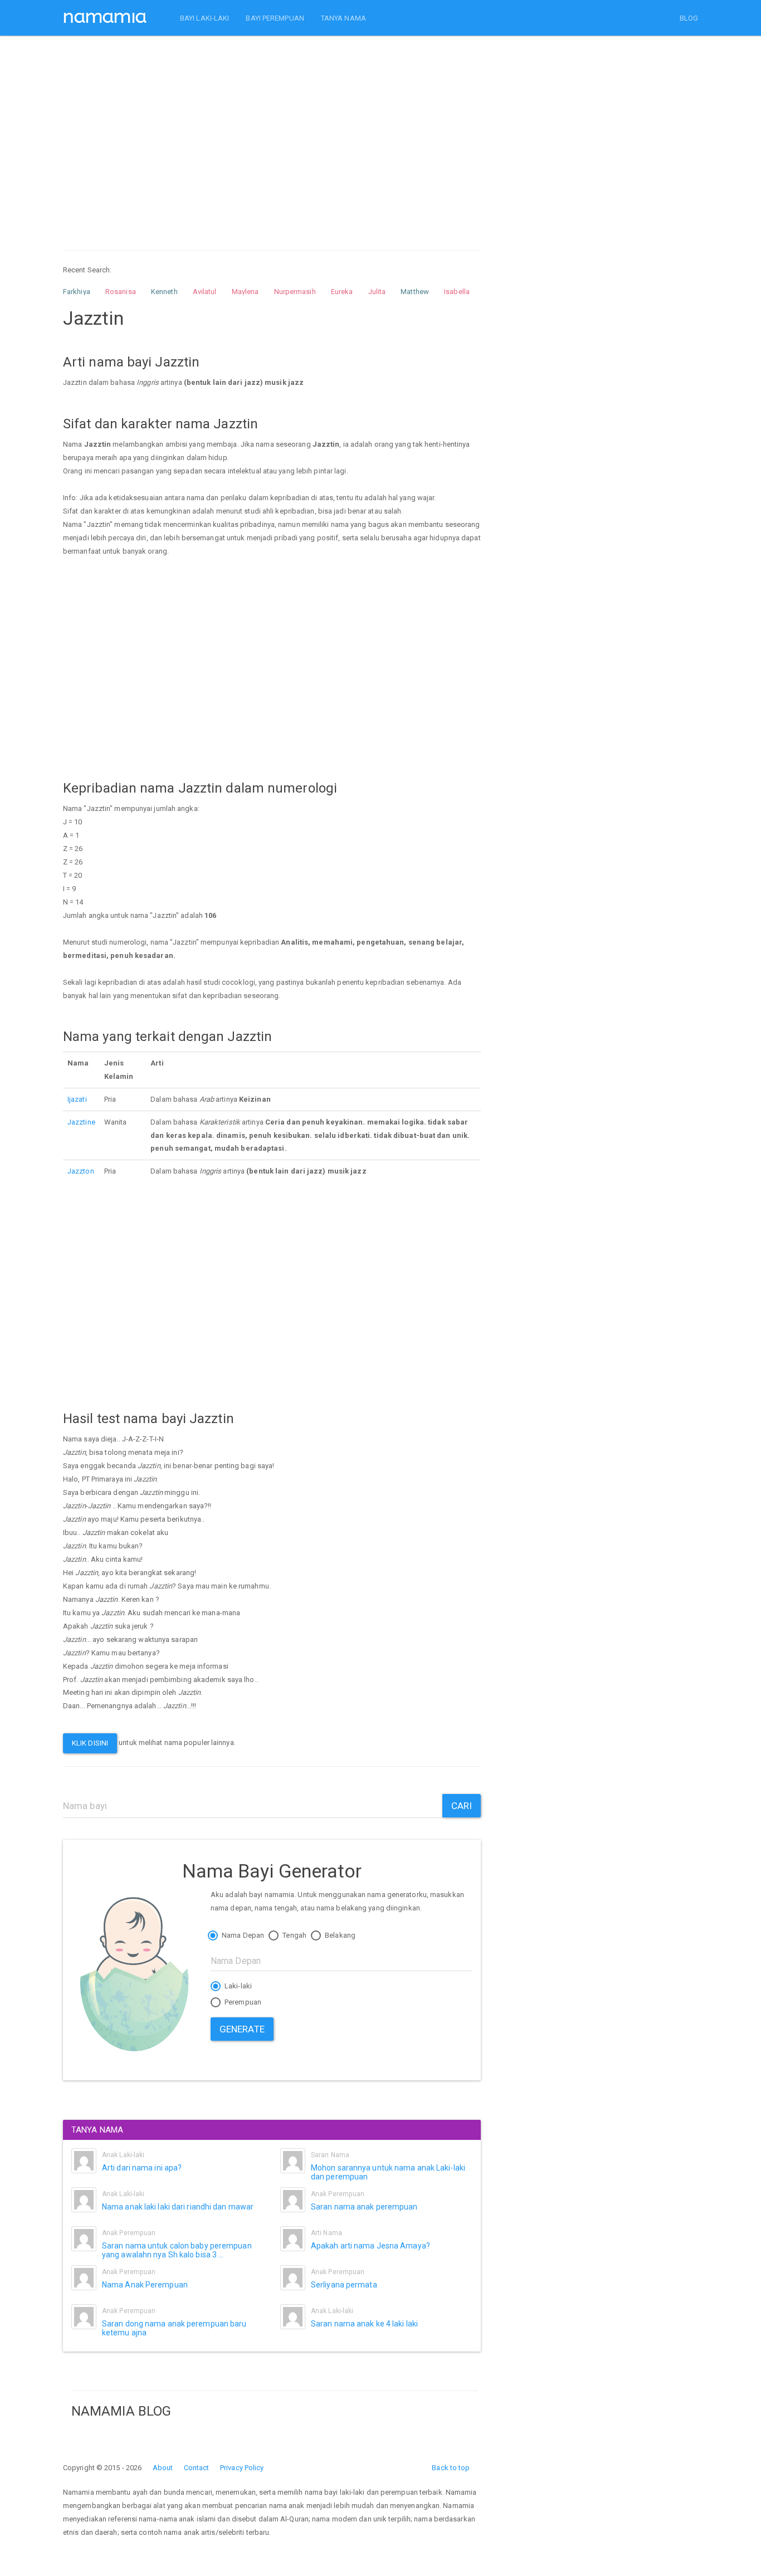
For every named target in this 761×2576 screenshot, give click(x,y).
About (163, 2468)
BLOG (689, 18)
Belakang (339, 1935)
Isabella (457, 292)
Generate (242, 2029)
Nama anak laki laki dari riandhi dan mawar (178, 2207)
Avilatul (205, 292)
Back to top (451, 2468)
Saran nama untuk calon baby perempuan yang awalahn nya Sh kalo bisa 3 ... (177, 2250)
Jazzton (81, 1171)
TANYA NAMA (343, 18)
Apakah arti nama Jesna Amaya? (370, 2246)
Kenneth (164, 292)
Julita (377, 292)
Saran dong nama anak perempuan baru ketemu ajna (174, 2328)
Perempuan (242, 2002)
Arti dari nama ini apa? (142, 2168)
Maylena (245, 292)
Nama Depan (242, 1935)
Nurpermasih (295, 292)
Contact (197, 2468)
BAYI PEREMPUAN (275, 18)
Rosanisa (121, 292)
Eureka (342, 292)
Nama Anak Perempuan (145, 2285)
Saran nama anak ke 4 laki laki (364, 2324)
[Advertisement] (272, 133)
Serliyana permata (344, 2285)
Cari (462, 1806)
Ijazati (77, 1099)
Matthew (415, 292)
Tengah (294, 1935)
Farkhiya (77, 292)
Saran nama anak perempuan (364, 2207)
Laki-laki (237, 1986)
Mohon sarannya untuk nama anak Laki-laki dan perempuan (388, 2172)
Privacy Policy (242, 2468)
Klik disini (90, 1743)
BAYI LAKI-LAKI (204, 18)
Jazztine (81, 1122)
